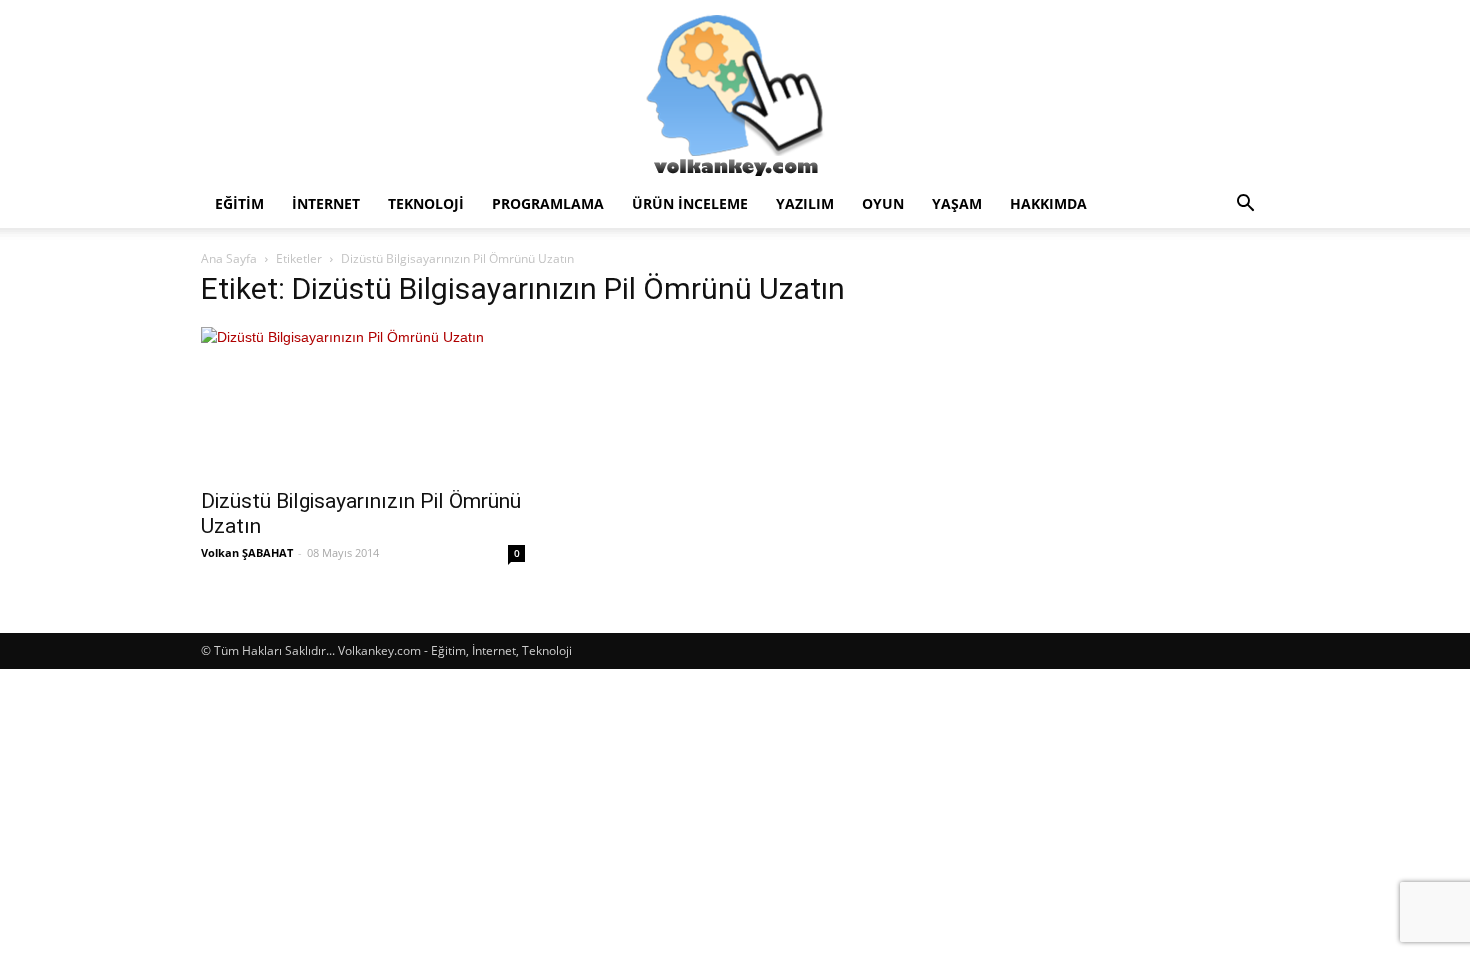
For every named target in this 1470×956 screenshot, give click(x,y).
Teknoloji (426, 203)
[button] (1245, 205)
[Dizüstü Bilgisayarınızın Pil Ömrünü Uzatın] (363, 401)
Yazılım (805, 203)
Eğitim (239, 203)
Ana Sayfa (229, 258)
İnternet (326, 203)
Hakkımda (1048, 203)
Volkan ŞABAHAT (247, 552)
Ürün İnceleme (690, 203)
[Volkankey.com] (735, 90)
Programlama (548, 203)
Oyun (883, 203)
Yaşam (957, 203)
